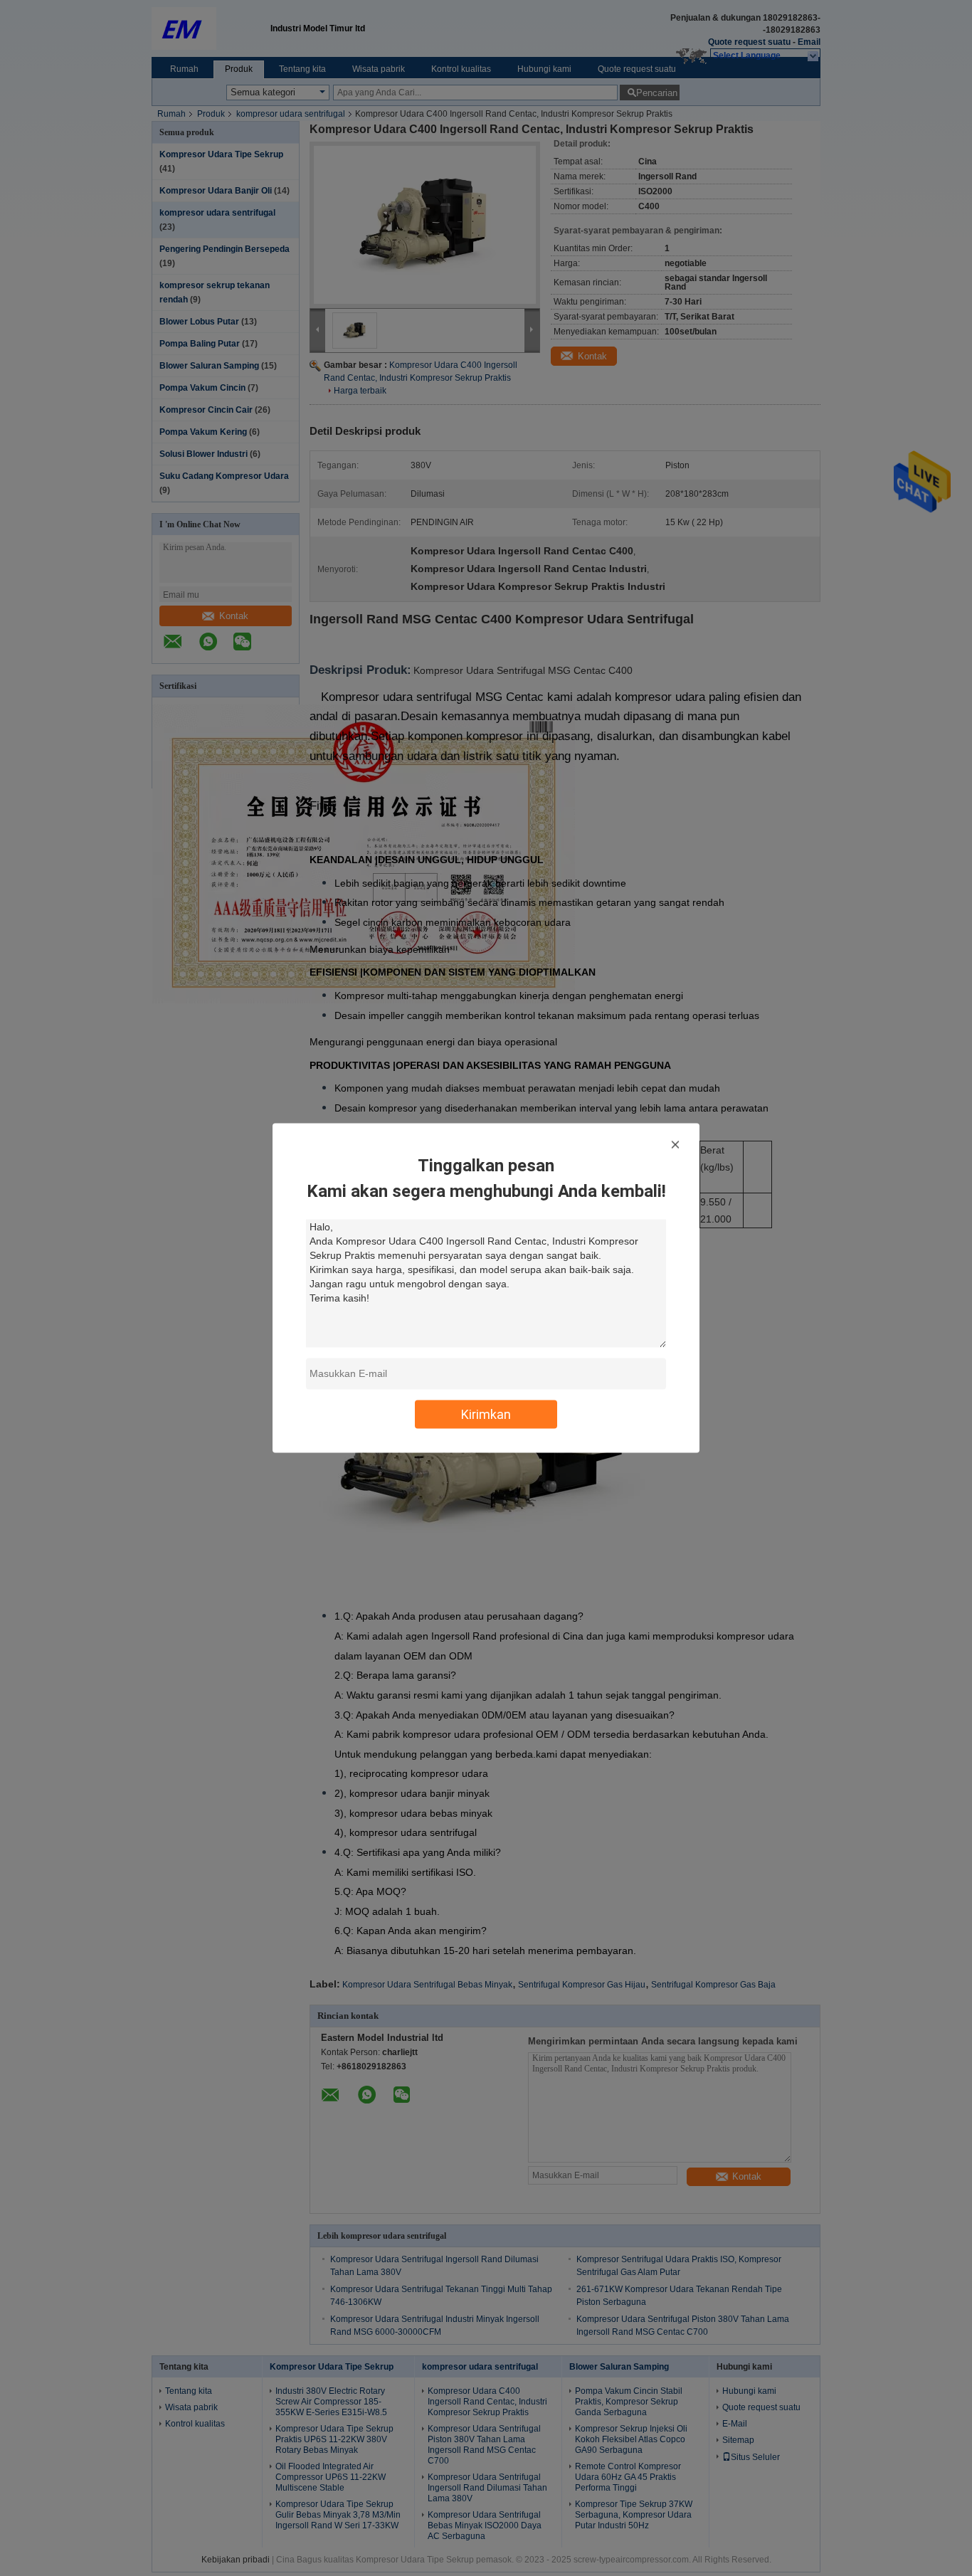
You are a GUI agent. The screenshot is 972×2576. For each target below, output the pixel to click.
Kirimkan (486, 1414)
